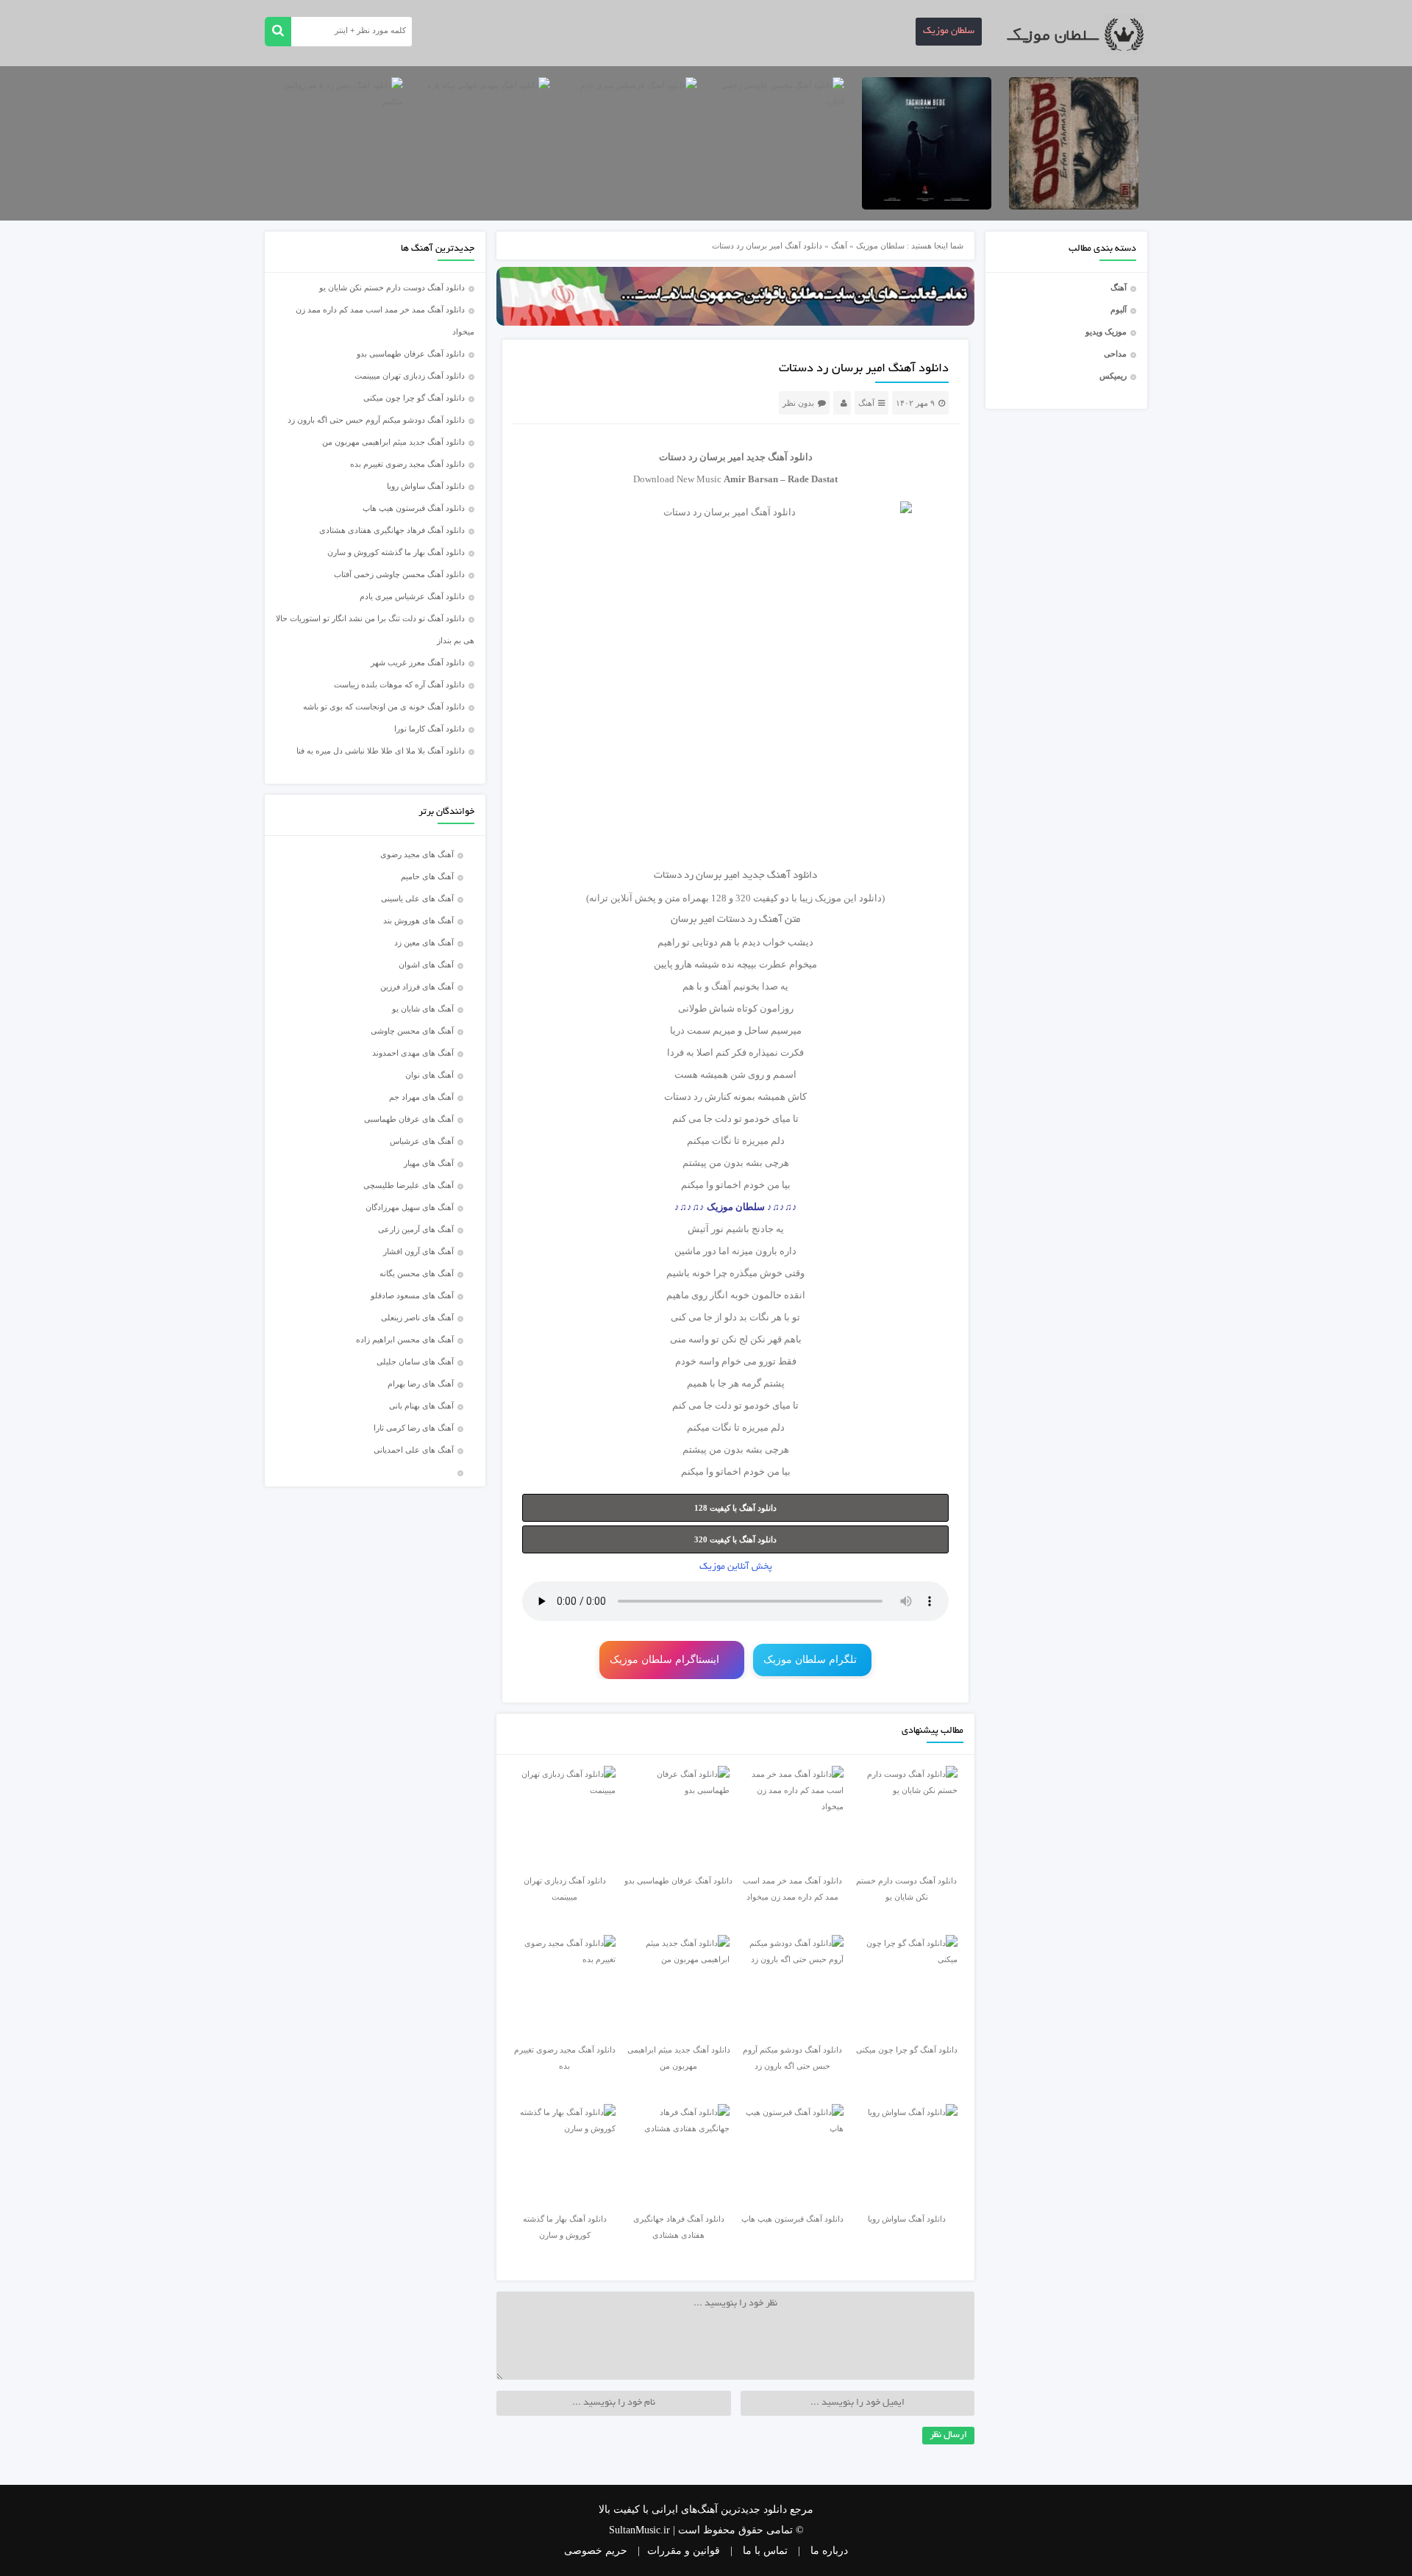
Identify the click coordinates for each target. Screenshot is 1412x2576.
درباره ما (829, 2551)
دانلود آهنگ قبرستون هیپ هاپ (414, 508)
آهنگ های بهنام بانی (421, 1406)
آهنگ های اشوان (426, 965)
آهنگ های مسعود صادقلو (412, 1295)
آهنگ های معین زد (424, 942)
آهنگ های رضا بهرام (421, 1384)
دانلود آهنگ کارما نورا (429, 729)
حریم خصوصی (596, 2551)
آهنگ (1119, 287)
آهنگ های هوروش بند (418, 920)
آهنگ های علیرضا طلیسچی (409, 1185)
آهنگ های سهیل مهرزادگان (410, 1207)
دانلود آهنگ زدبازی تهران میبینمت (410, 376)
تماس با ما (765, 2551)
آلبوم (1119, 310)
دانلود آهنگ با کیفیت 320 (735, 1539)
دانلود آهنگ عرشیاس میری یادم (412, 596)
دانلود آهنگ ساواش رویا (426, 486)
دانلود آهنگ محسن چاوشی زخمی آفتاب (399, 574)
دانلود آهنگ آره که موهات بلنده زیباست (399, 684)
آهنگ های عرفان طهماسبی (409, 1119)
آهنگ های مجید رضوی (417, 854)
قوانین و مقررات (684, 2551)
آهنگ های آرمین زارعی (416, 1229)
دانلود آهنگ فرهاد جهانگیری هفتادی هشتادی (392, 530)
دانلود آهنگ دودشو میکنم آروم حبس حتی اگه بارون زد (376, 420)
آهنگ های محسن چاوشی (412, 1031)
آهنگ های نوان (429, 1075)
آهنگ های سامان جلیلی (415, 1362)
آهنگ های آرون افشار (418, 1251)
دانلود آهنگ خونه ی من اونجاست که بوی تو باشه (384, 706)
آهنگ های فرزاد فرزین (417, 987)
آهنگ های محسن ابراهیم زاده (405, 1339)
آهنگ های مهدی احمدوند (413, 1053)
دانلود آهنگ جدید (780, 457)
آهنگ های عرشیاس (422, 1141)
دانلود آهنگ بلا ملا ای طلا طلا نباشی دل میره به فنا (381, 751)
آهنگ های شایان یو (423, 1009)
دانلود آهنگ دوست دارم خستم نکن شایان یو (392, 287)
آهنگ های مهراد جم (421, 1097)
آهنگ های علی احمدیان (417, 1450)
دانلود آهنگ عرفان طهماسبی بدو (411, 354)
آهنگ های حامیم (427, 876)
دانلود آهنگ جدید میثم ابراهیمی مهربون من (393, 442)
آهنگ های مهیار (429, 1163)
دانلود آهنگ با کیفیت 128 (735, 1508)
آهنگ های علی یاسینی (417, 898)
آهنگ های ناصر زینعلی (417, 1317)
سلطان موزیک (949, 32)
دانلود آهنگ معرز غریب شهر (418, 662)
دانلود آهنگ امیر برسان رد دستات (864, 369)
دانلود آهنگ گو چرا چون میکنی (414, 398)
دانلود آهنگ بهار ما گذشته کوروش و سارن (396, 552)
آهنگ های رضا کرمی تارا (414, 1428)
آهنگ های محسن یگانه (417, 1273)
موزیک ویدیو (1106, 332)
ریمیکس (1113, 376)
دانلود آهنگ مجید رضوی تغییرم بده (407, 464)
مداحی (1115, 354)
